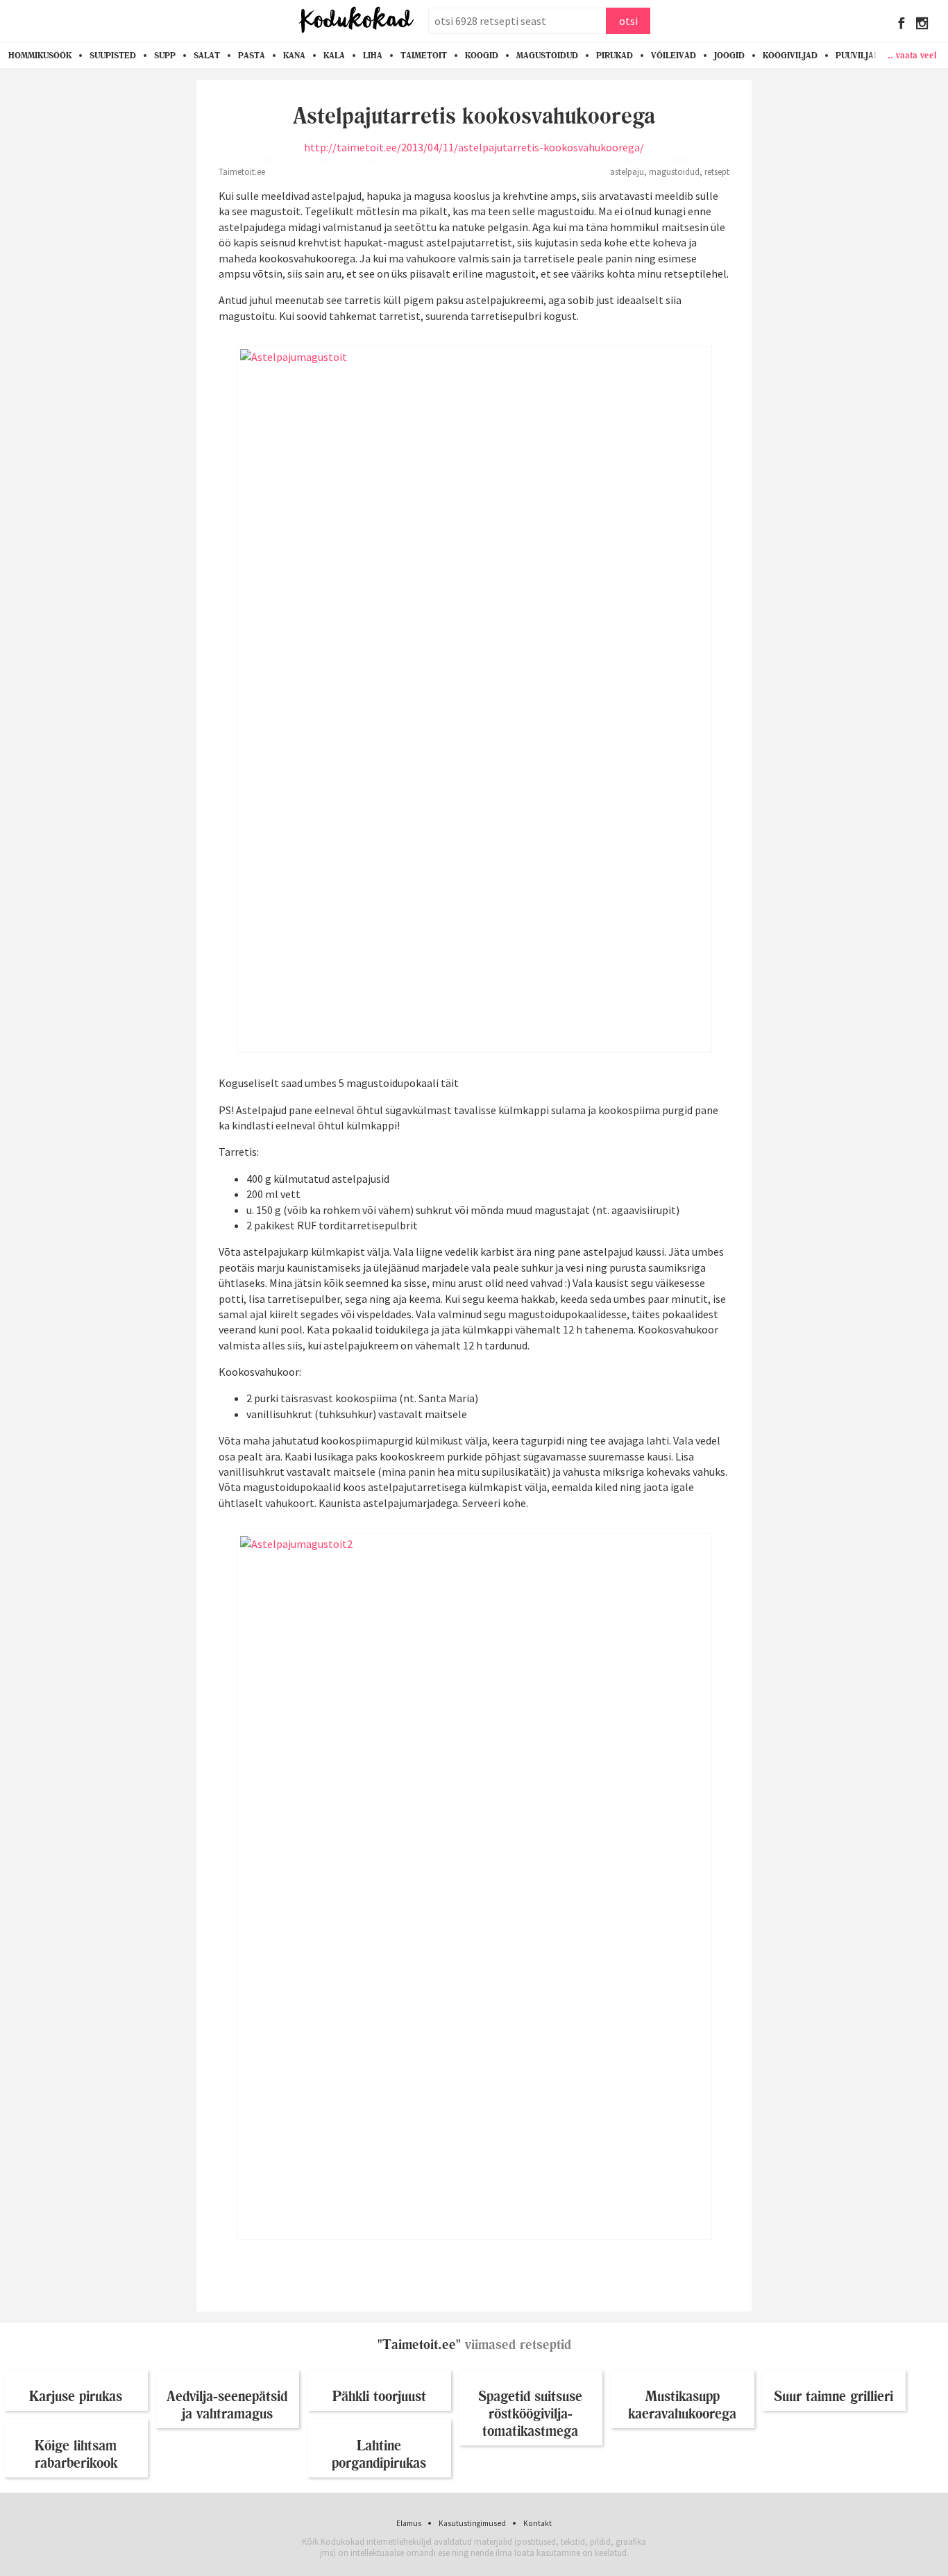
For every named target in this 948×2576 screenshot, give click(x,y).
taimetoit (424, 56)
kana (294, 56)
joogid (729, 56)
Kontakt (538, 2523)
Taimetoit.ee (242, 171)
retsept (717, 171)
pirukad (615, 56)
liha (373, 56)
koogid (482, 56)
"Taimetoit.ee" (419, 2345)
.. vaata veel (912, 55)
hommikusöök (40, 56)
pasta (252, 56)
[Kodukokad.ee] (356, 21)
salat (207, 56)
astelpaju (627, 171)
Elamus (409, 2523)
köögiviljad (790, 56)
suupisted (113, 56)
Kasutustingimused (472, 2523)
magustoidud (547, 56)
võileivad (674, 56)
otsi (628, 21)
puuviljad (858, 56)
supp (165, 56)
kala (334, 56)
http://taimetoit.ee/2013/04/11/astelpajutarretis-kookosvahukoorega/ (474, 147)
